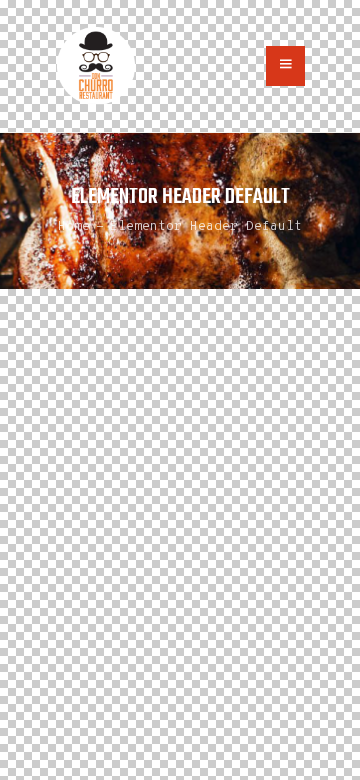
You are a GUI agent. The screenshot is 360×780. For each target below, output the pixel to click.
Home (74, 227)
